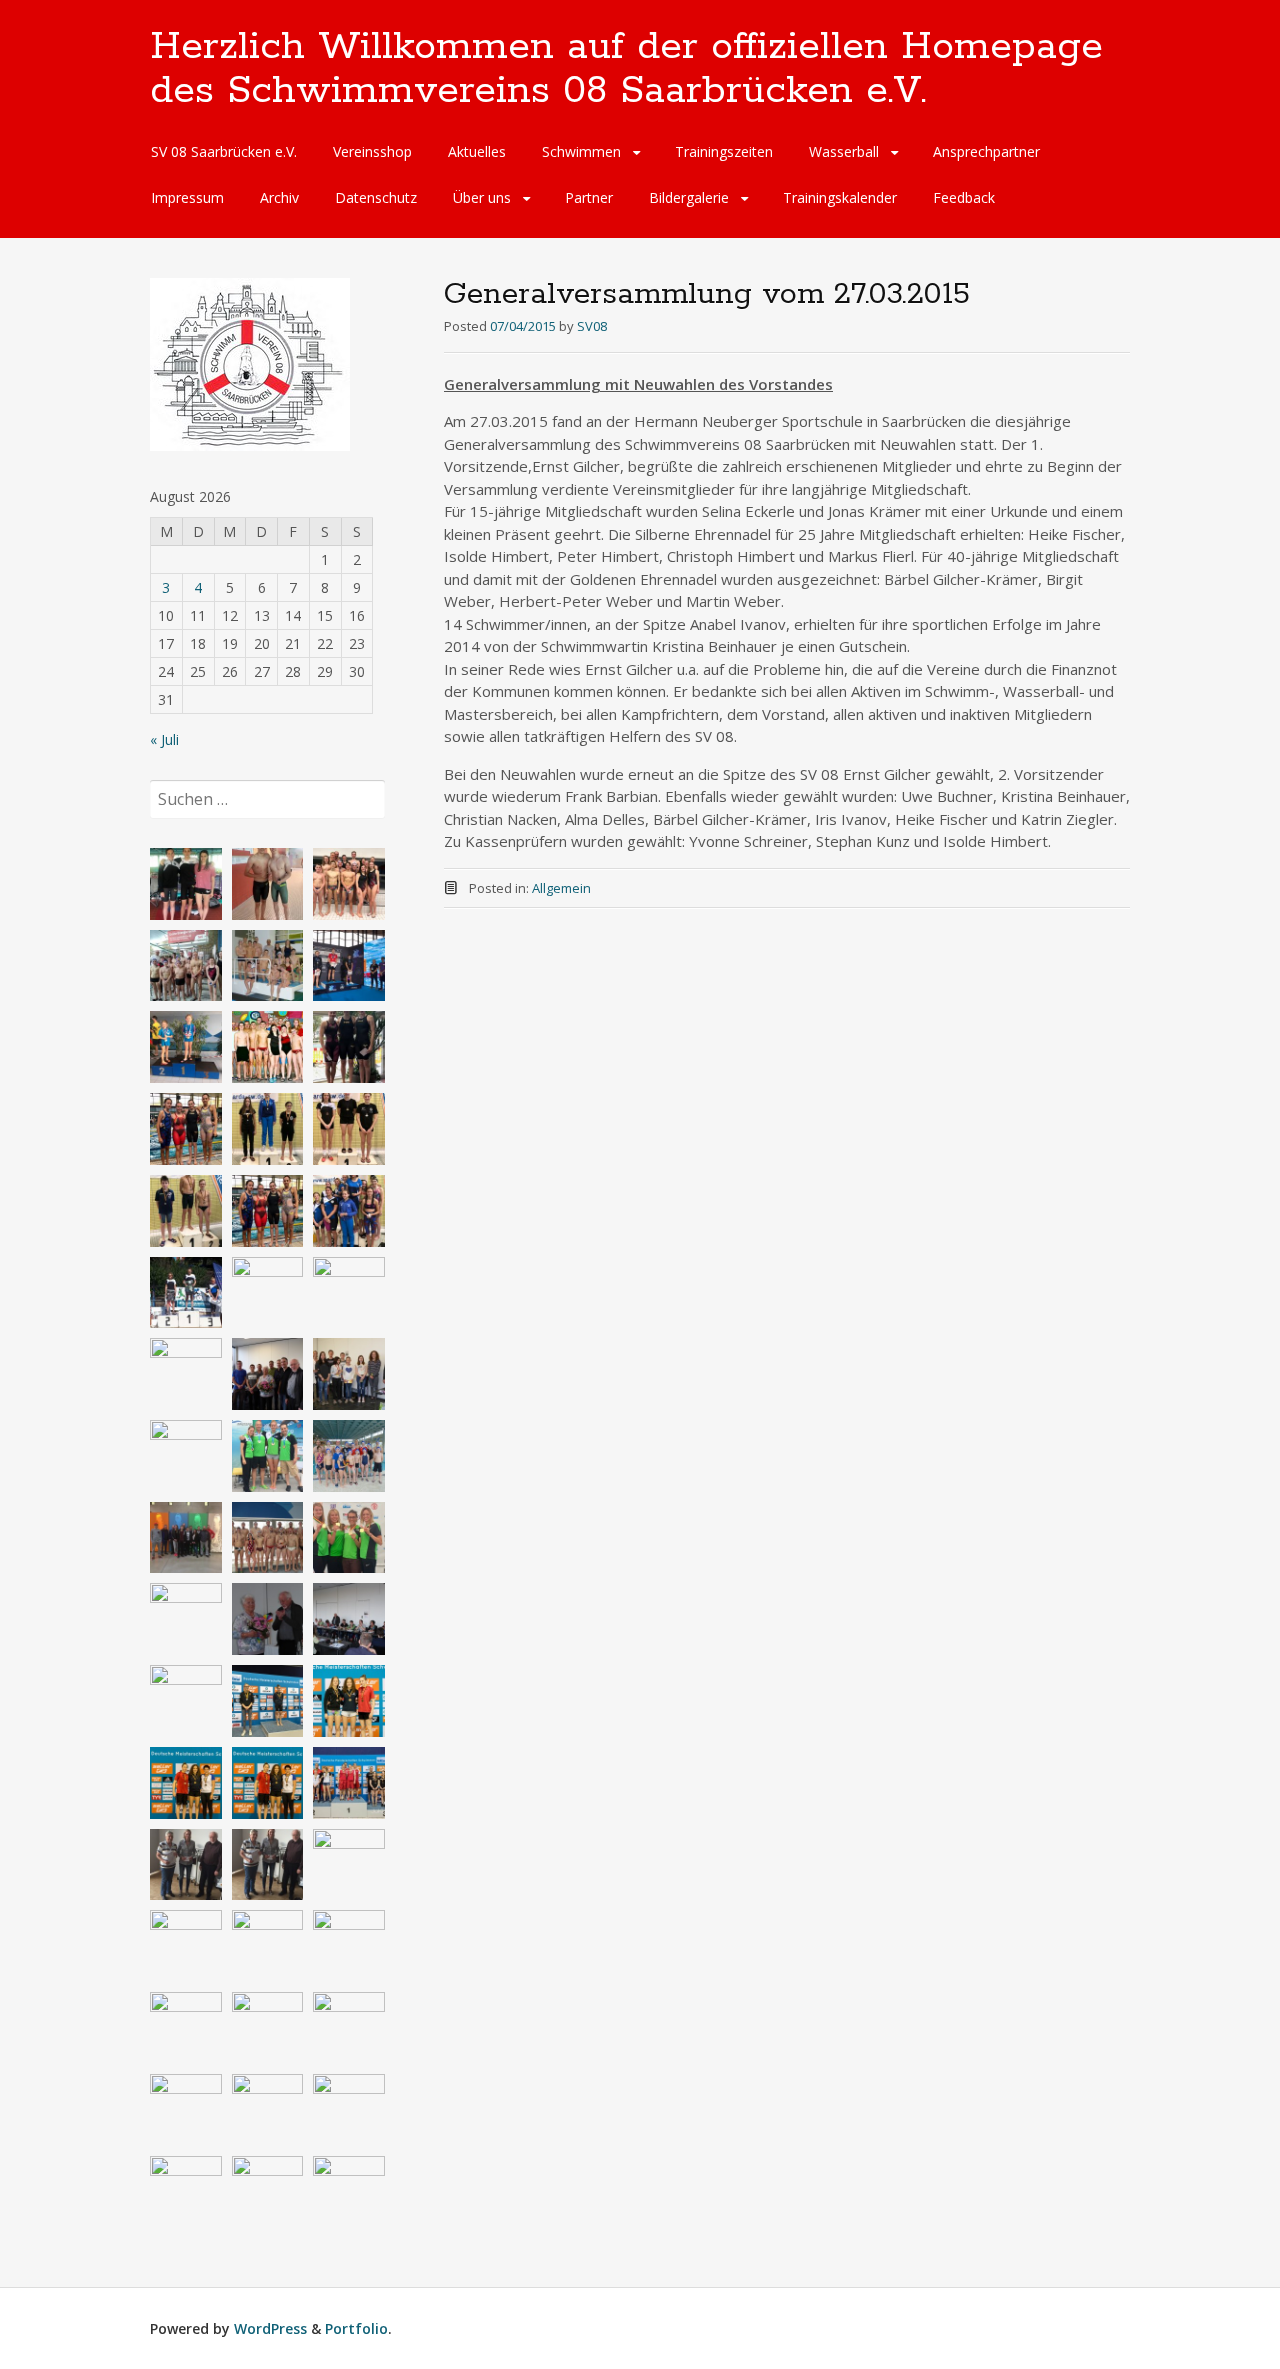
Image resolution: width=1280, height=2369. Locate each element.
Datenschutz (376, 197)
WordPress (270, 2328)
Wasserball (844, 151)
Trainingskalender (840, 197)
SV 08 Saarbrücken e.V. (224, 151)
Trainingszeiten (724, 151)
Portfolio (356, 2328)
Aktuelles (477, 151)
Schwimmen (581, 151)
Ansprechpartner (986, 151)
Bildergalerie (689, 197)
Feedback (964, 197)
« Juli (164, 739)
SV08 (592, 326)
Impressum (187, 197)
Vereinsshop (372, 151)
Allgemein (561, 888)
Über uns (482, 197)
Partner (589, 197)
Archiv (279, 197)
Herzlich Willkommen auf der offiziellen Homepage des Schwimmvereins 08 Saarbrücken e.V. (626, 69)
